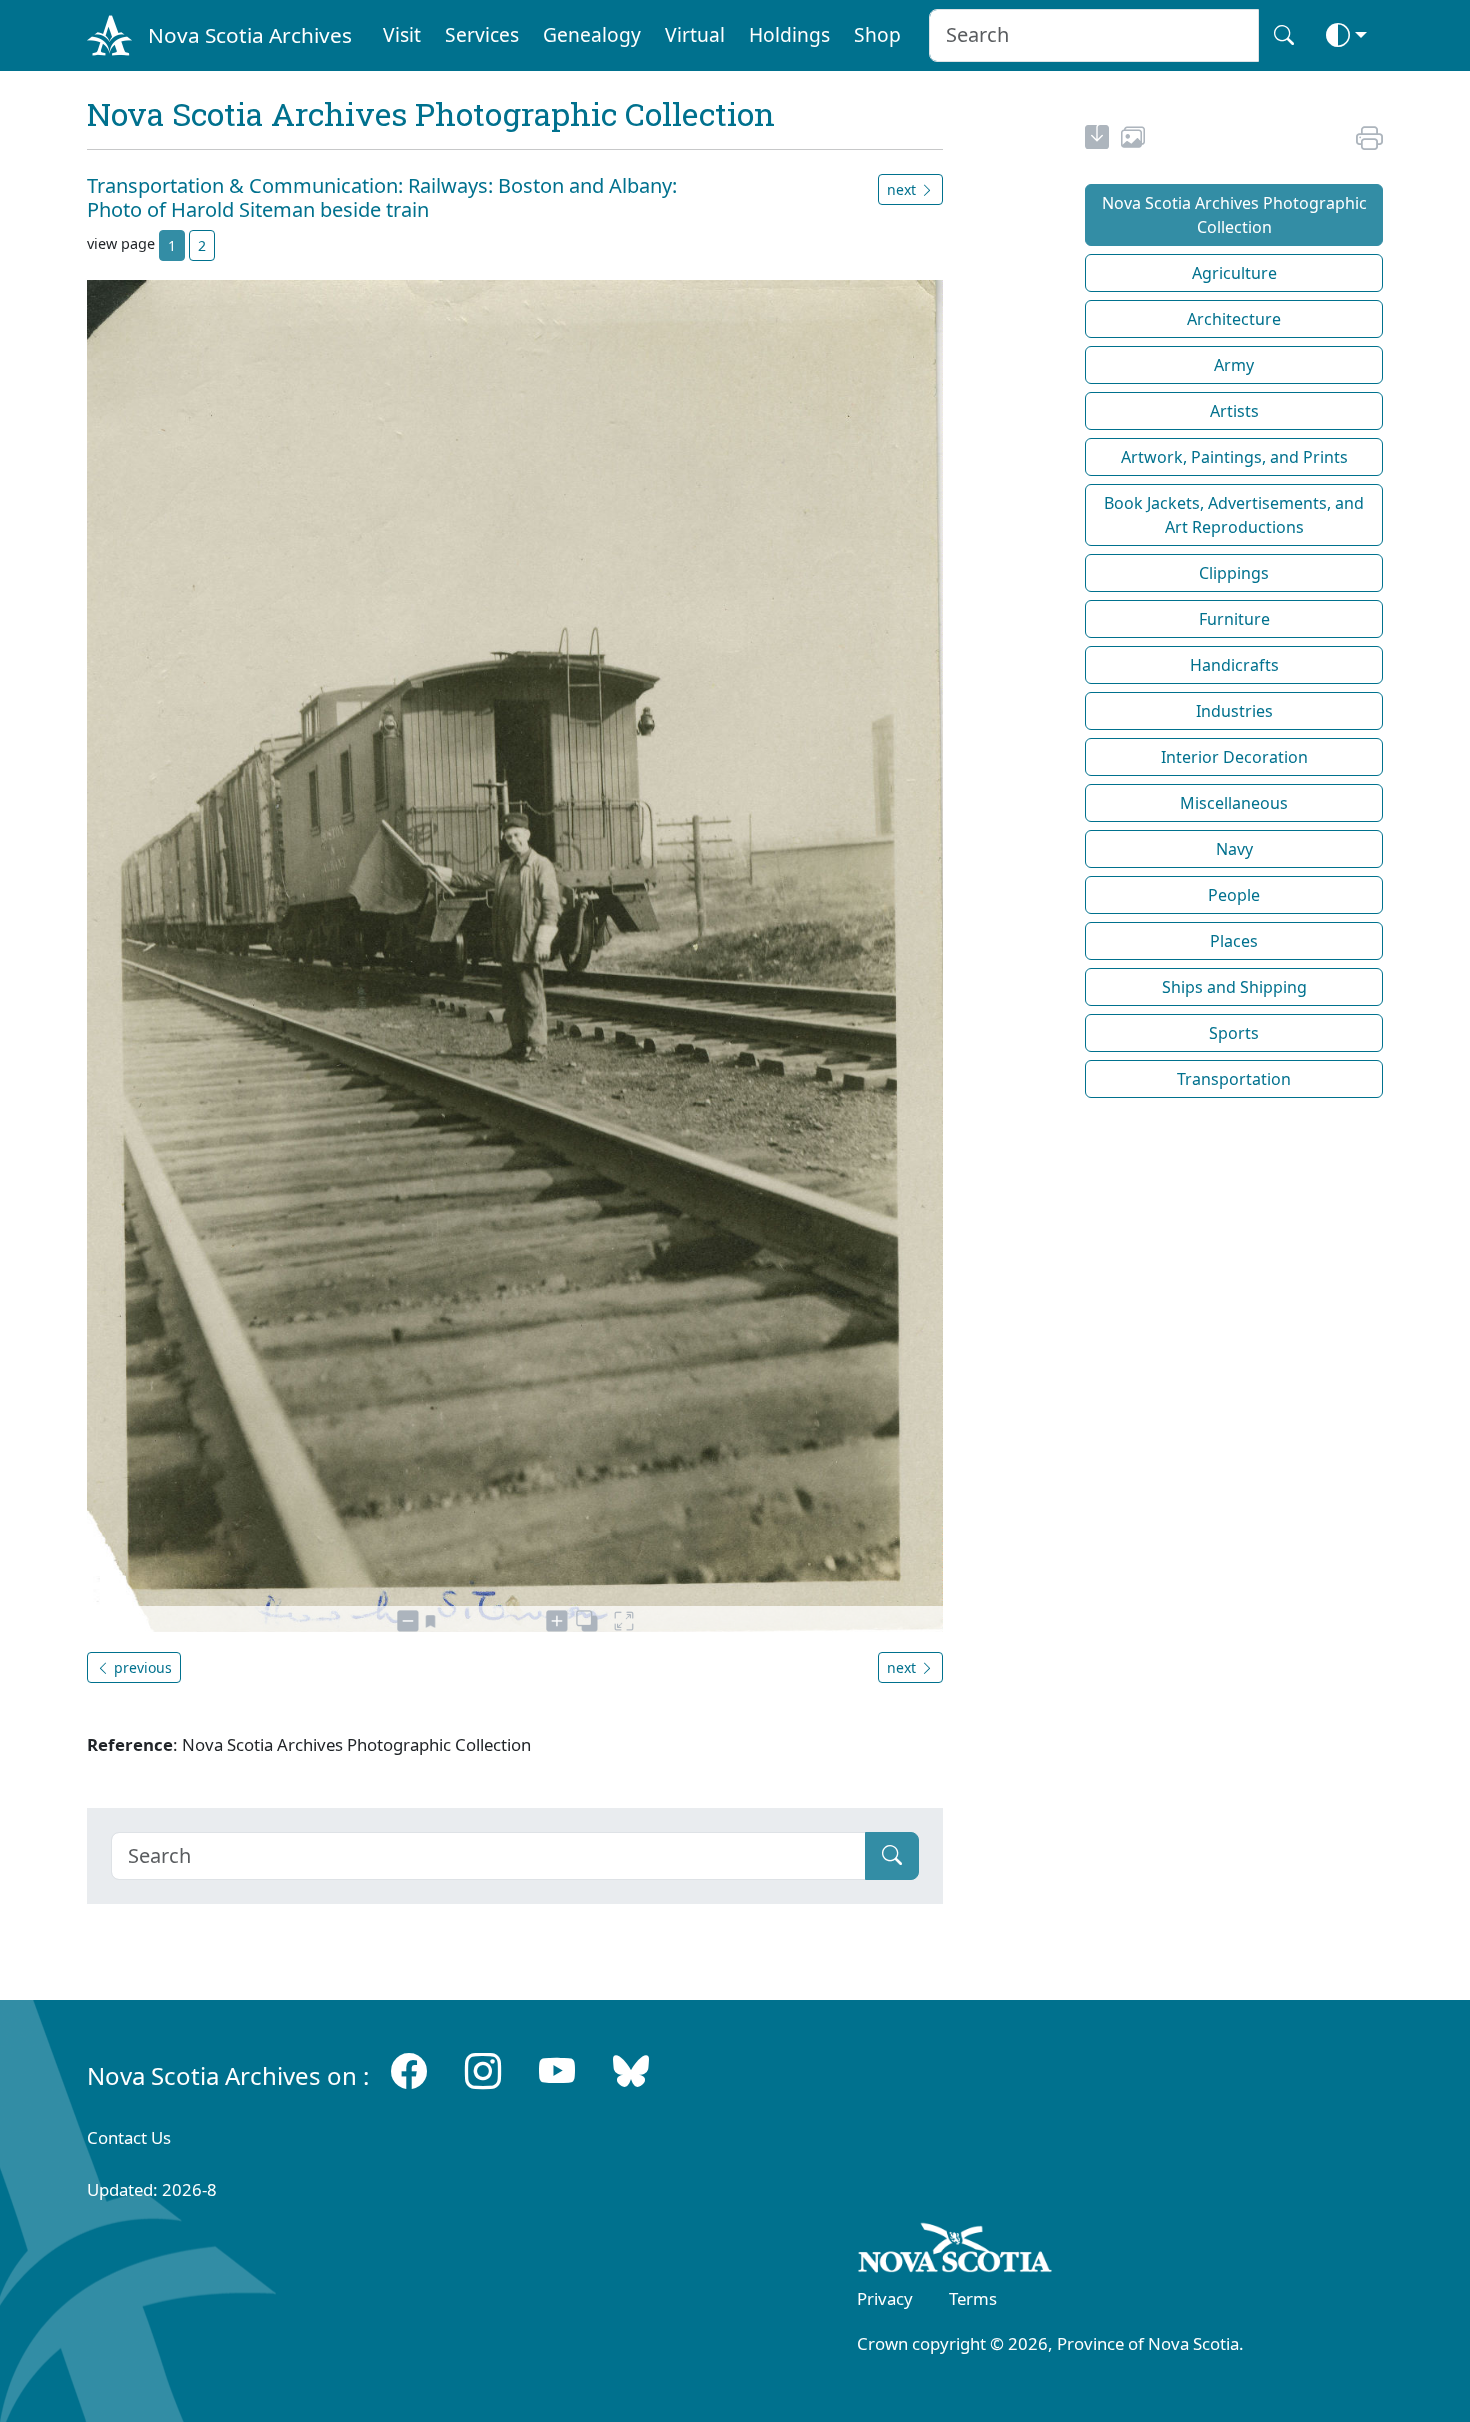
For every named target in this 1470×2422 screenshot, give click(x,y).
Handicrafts (1234, 665)
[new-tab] (1097, 140)
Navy (1234, 849)
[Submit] (892, 1856)
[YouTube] (557, 2071)
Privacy (885, 2298)
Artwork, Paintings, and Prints (1234, 457)
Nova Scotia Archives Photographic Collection (1234, 215)
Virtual (695, 34)
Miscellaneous (1234, 803)
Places (1234, 941)
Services (482, 34)
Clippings (1234, 573)
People (1234, 895)
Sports (1234, 1033)
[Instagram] (483, 2071)
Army (1234, 365)
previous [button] (141, 1667)
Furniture (1234, 619)
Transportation (1234, 1079)
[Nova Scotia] (955, 2251)
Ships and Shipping (1234, 987)
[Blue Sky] (631, 2071)
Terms (973, 2298)
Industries (1234, 711)
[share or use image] (1133, 140)
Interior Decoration (1234, 757)
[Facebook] (409, 2071)
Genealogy (592, 34)
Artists (1234, 411)
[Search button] (1284, 35)
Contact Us (129, 2137)
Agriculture (1234, 273)
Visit (402, 34)
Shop (877, 34)
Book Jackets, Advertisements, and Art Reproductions (1234, 515)
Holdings (789, 34)
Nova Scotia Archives (250, 35)
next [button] (903, 189)
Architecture (1234, 319)
